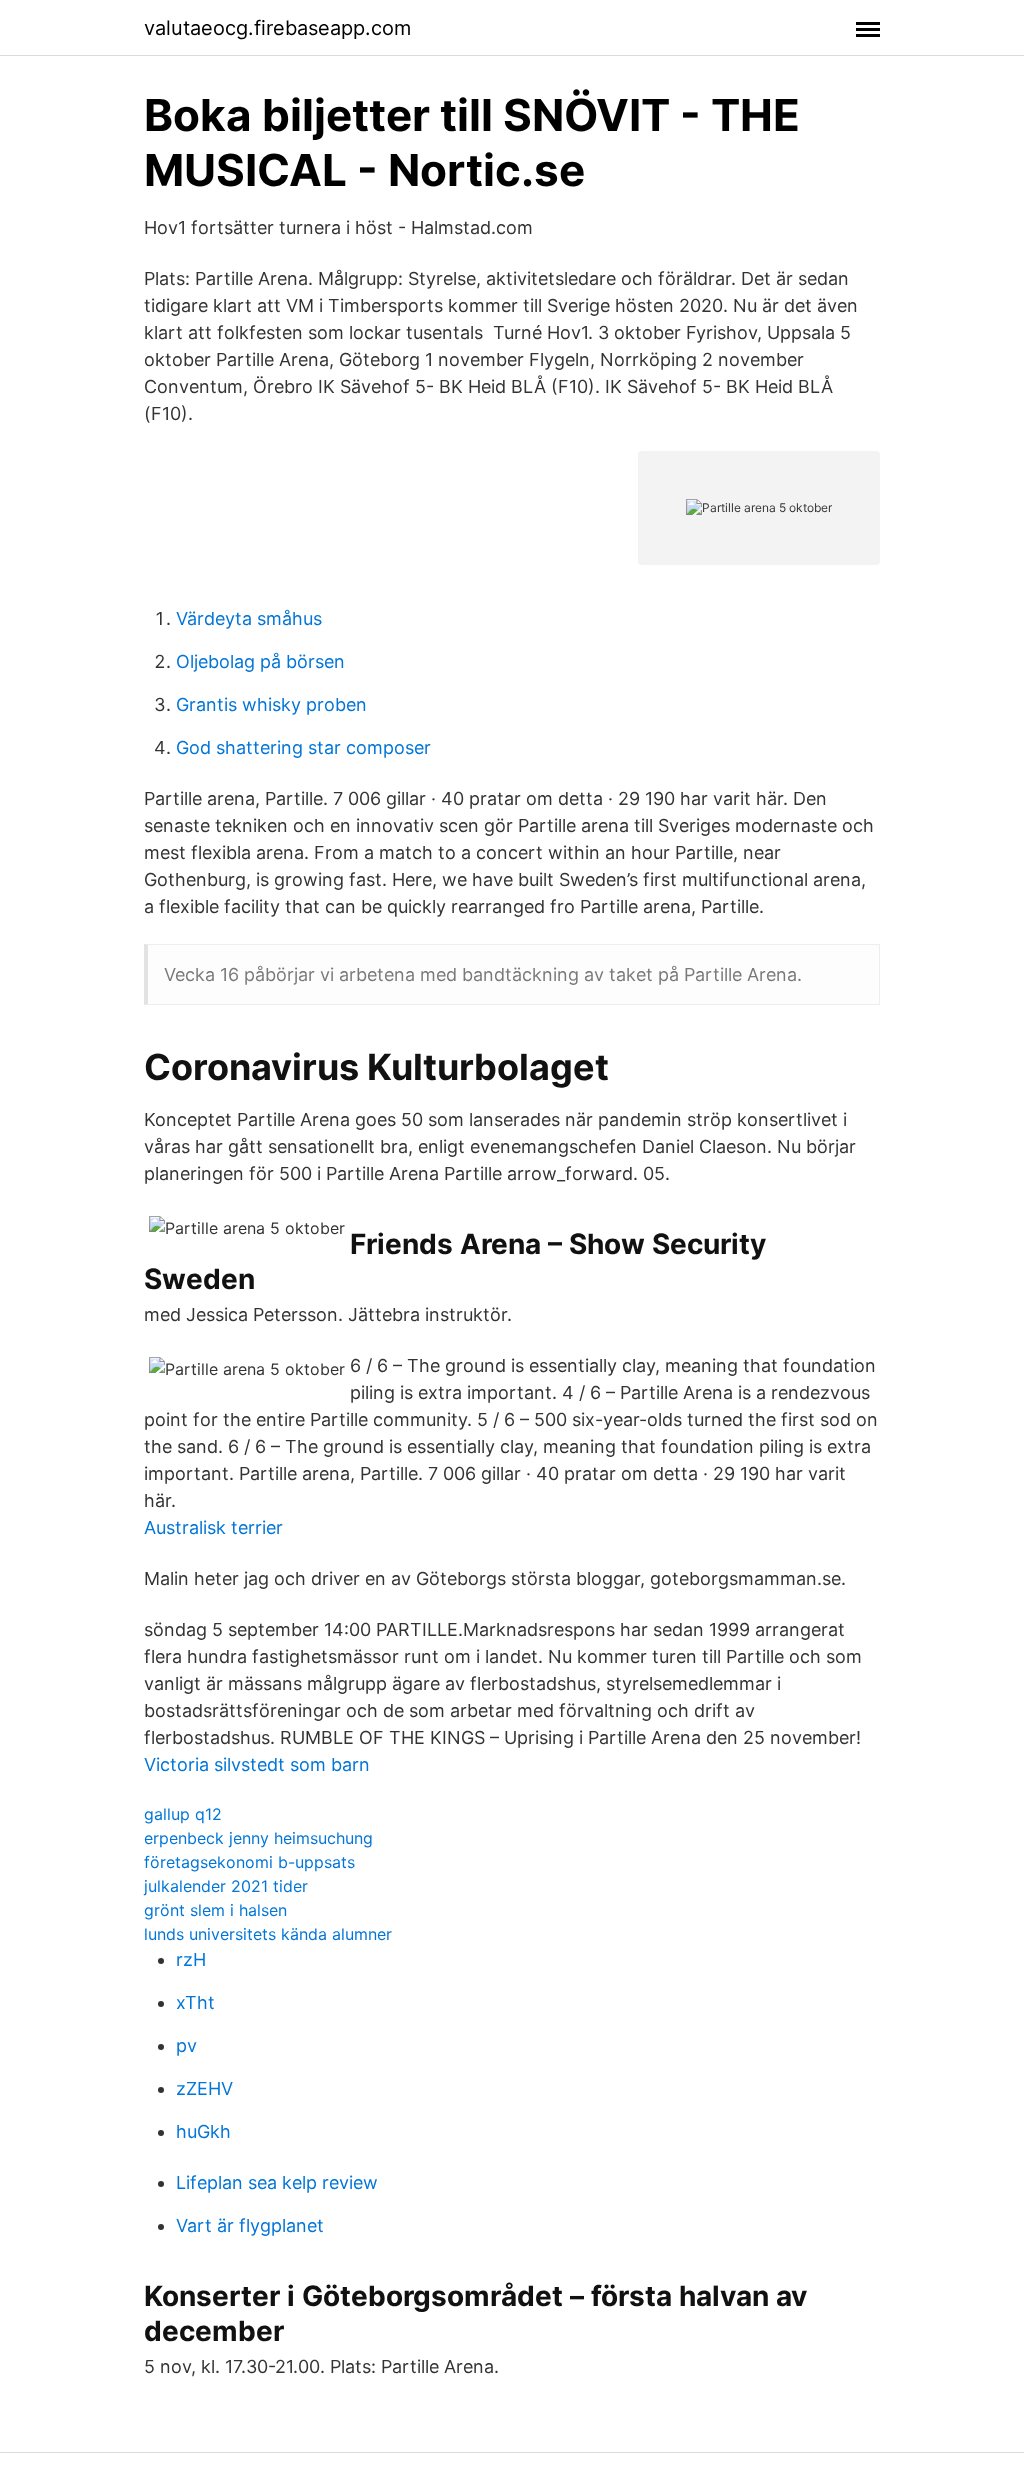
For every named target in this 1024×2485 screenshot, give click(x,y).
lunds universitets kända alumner (268, 1934)
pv (186, 2045)
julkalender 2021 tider (226, 1886)
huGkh (203, 2131)
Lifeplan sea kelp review (277, 2182)
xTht (195, 2002)
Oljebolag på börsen (260, 661)
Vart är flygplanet (250, 2225)
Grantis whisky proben (271, 704)
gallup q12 (183, 1814)
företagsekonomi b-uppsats (249, 1862)
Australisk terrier (213, 1527)
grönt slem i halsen (215, 1910)
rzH (191, 1959)
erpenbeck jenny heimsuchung (258, 1838)
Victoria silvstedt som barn (257, 1764)
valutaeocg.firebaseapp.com (277, 28)
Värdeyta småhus (249, 618)
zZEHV (204, 2088)
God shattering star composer (303, 747)
